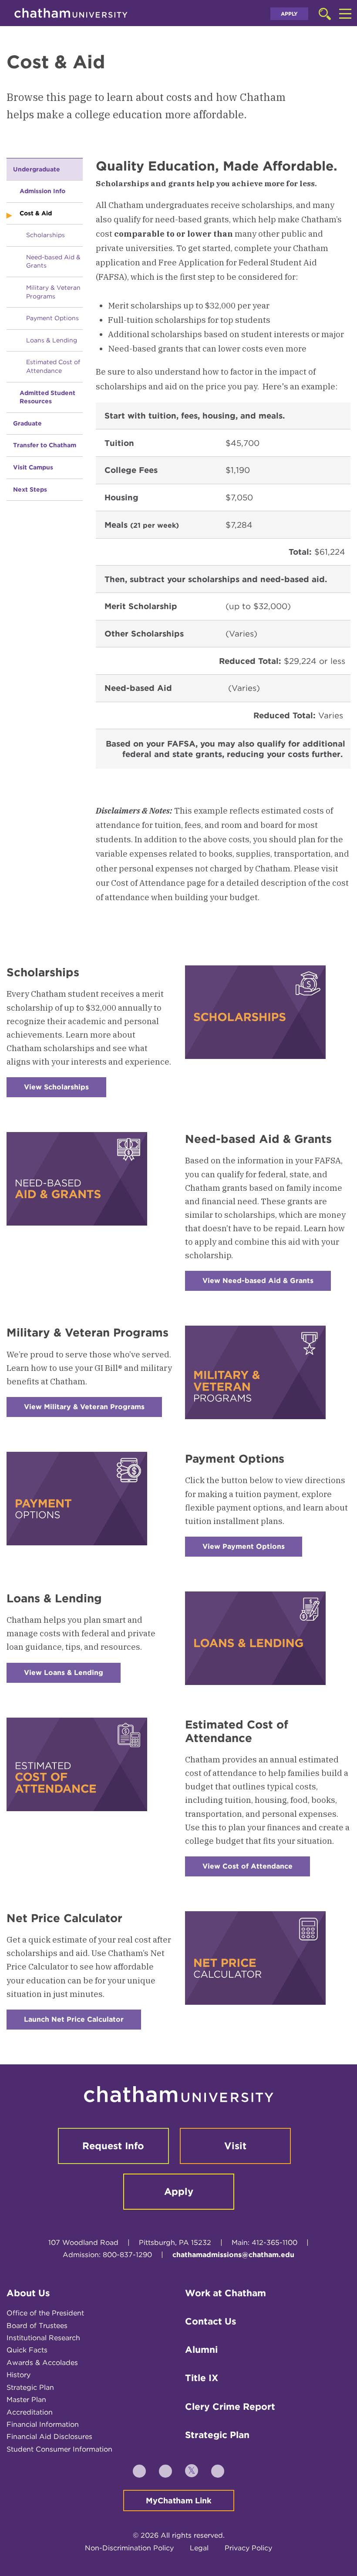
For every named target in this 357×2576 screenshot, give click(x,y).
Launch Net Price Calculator (83, 2022)
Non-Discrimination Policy (129, 2548)
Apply (289, 14)
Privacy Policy (248, 2548)
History (19, 2375)
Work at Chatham (226, 2293)
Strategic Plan (30, 2387)
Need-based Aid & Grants (53, 261)
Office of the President (45, 2313)
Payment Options (52, 318)
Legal (199, 2548)
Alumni (201, 2350)
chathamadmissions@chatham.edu (233, 2255)
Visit (235, 2146)
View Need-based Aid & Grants (267, 1284)
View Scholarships (65, 1090)
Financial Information (43, 2424)
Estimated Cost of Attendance (53, 366)
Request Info (113, 2146)
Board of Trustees (37, 2326)
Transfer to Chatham (45, 445)
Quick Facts (27, 2350)
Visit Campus (33, 467)
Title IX (202, 2378)
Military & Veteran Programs (53, 292)
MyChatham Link (179, 2501)
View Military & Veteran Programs (93, 1410)
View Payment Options (252, 1549)
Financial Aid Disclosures (49, 2437)
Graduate (27, 423)
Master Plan (26, 2400)
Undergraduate (37, 169)
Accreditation (30, 2412)
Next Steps (30, 489)
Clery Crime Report (230, 2407)
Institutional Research (43, 2338)
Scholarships (45, 235)
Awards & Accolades (42, 2363)
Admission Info (42, 191)
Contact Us (211, 2321)
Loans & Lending (52, 340)
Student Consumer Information (59, 2449)
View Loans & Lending (72, 1676)
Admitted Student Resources (47, 397)
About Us (28, 2293)
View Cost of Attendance (256, 1869)
